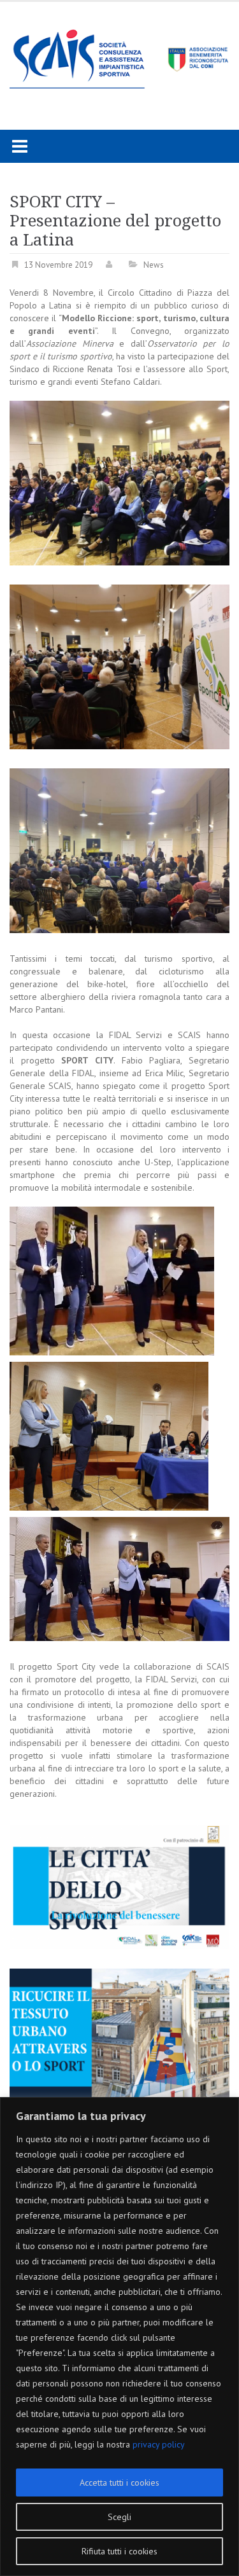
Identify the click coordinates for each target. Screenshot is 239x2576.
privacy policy (159, 2444)
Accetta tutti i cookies (119, 2483)
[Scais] (119, 55)
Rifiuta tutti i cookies (119, 2551)
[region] (119, 2337)
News (154, 265)
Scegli (119, 2517)
